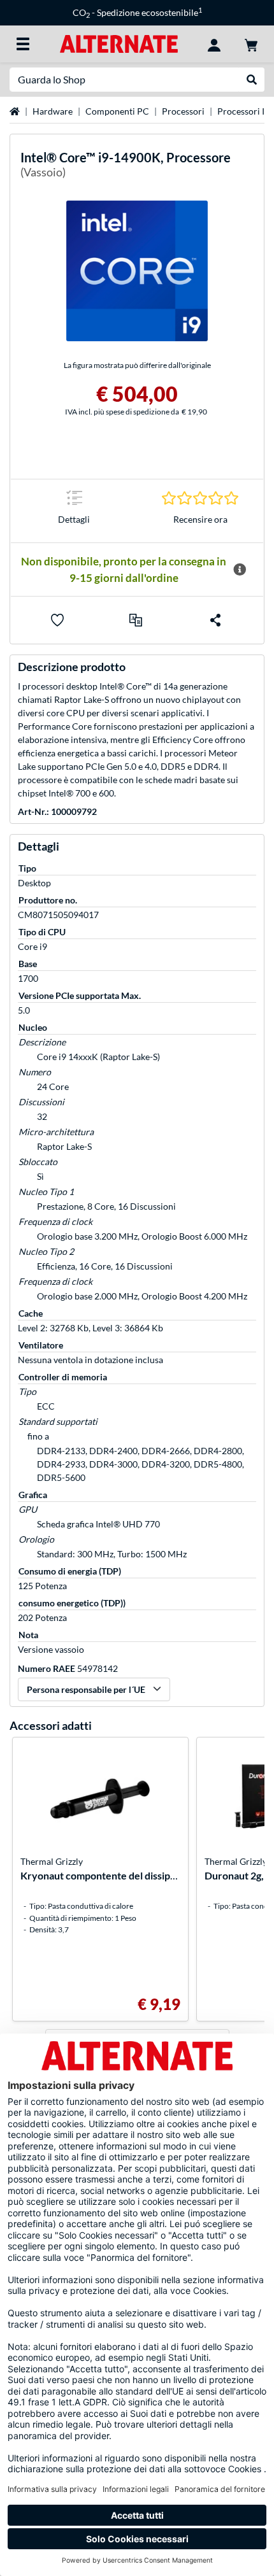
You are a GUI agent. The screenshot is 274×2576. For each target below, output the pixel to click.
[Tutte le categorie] (23, 44)
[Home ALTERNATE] (119, 43)
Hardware (53, 111)
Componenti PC (117, 111)
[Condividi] (215, 620)
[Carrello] (251, 44)
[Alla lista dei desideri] (57, 620)
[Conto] (214, 44)
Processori (183, 111)
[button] (136, 620)
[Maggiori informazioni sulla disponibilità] (240, 570)
